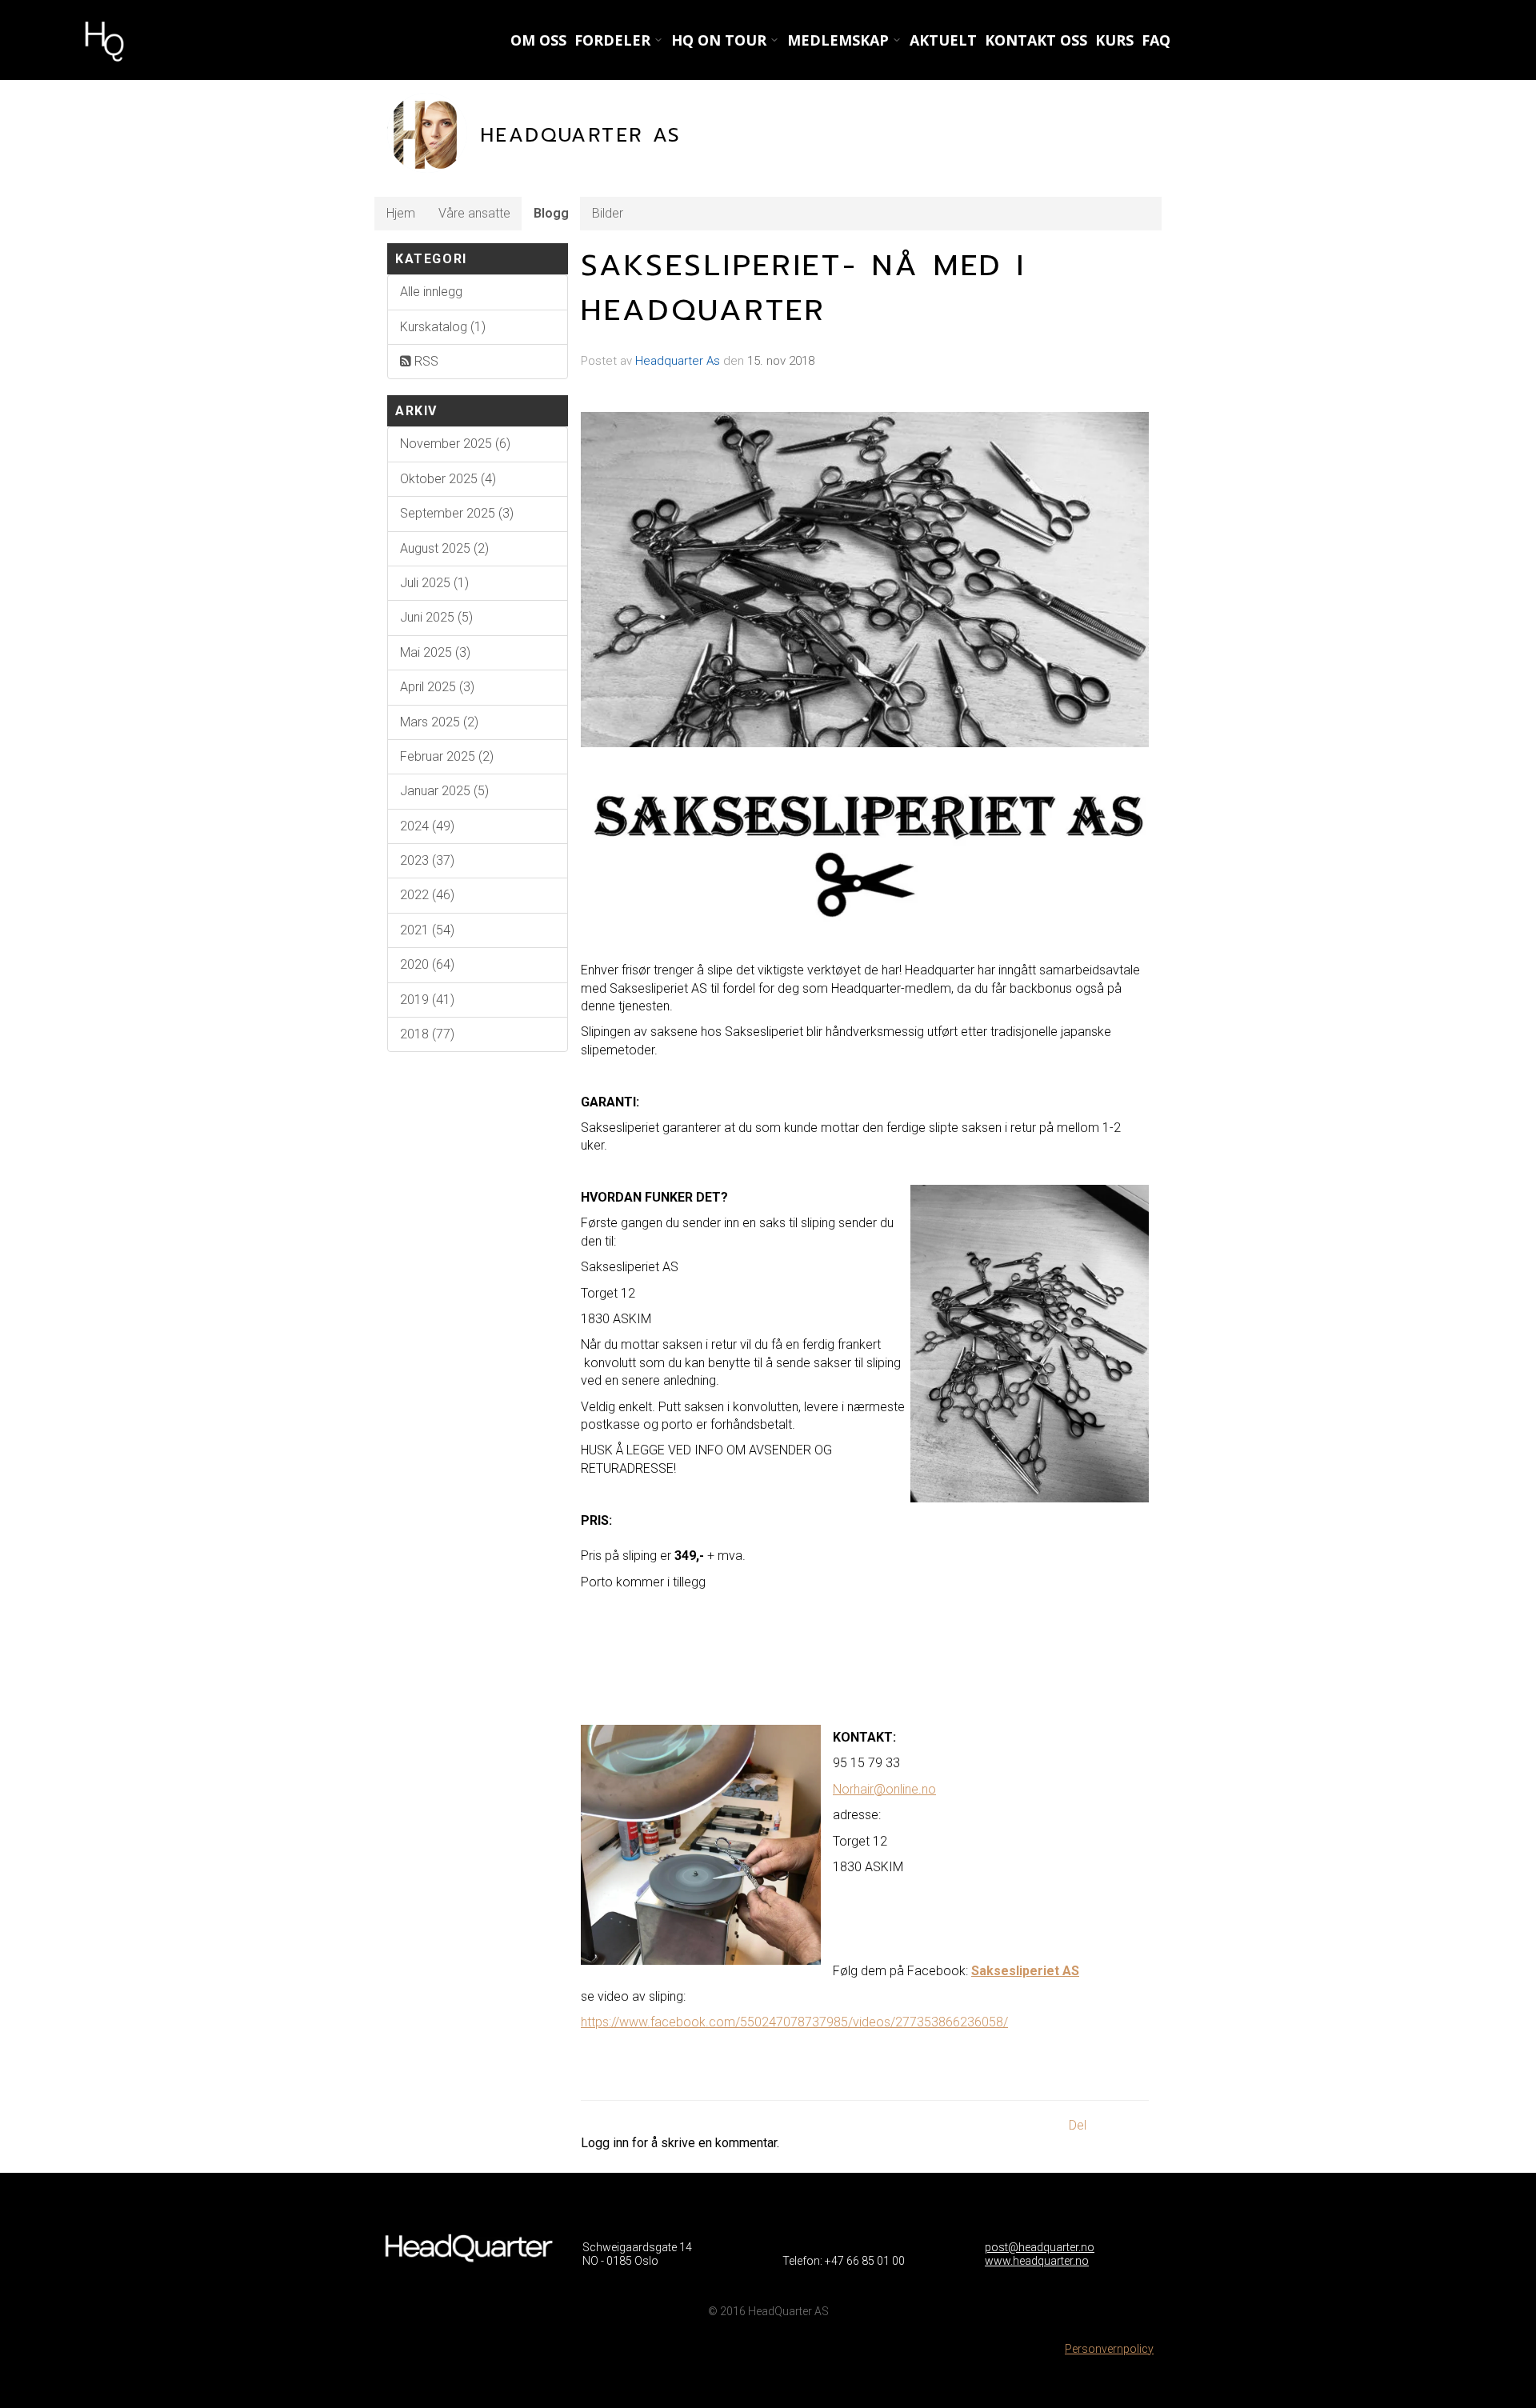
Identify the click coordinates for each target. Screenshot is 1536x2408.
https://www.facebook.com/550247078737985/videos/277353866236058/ (794, 2022)
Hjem (401, 213)
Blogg (551, 213)
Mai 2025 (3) (435, 652)
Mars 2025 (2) (439, 722)
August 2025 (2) (444, 548)
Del (1078, 2125)
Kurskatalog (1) (443, 327)
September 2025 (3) (457, 513)
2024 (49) (427, 826)
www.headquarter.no (1037, 2261)
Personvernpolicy (1109, 2349)
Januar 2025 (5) (444, 791)
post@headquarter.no (1040, 2247)
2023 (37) (427, 860)
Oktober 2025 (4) (448, 479)
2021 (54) (427, 930)
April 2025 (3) (437, 687)
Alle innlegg (431, 292)
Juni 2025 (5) (436, 617)
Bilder (608, 213)
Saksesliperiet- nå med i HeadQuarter (804, 288)
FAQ (1156, 40)
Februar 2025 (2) (447, 756)
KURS (1114, 40)
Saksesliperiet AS (1025, 1971)
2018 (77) (427, 1034)
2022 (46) (427, 895)
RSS (425, 361)
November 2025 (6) (455, 444)
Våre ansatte (474, 213)
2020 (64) (427, 964)
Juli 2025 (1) (434, 583)
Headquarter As (678, 361)
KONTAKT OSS (1036, 40)
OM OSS (538, 40)
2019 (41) (427, 1000)
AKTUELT (943, 40)
